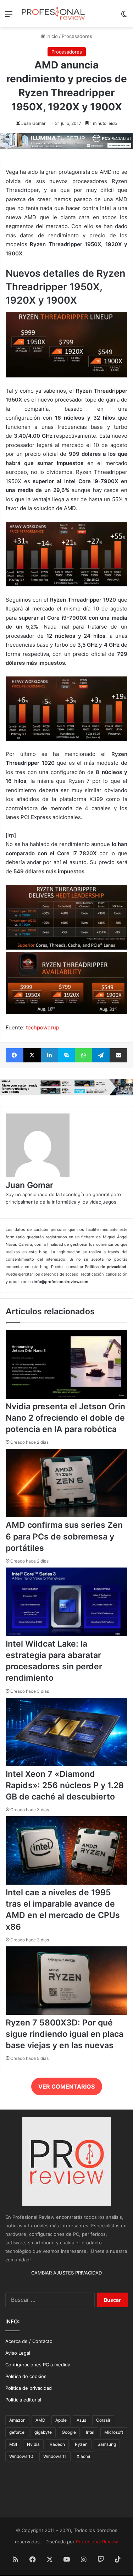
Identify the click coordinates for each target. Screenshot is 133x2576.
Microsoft (114, 2432)
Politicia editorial (23, 2400)
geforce (17, 2432)
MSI (13, 2444)
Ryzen (81, 2444)
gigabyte (43, 2432)
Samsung (107, 2444)
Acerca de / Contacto (29, 2341)
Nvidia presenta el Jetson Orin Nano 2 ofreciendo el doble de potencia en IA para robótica (65, 1418)
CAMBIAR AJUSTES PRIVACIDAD (66, 2273)
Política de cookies (26, 2376)
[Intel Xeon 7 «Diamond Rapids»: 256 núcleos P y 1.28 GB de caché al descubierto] (66, 1764)
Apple (61, 2420)
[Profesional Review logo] (53, 14)
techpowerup (43, 1027)
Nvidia (33, 2444)
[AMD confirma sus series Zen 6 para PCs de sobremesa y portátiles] (66, 1515)
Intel (90, 2432)
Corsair (103, 2420)
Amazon (17, 2420)
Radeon (57, 2444)
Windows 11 (55, 2456)
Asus (81, 2420)
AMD (40, 2420)
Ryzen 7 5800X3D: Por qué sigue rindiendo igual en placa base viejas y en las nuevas (65, 2034)
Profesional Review (97, 2542)
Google (69, 2432)
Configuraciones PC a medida (38, 2365)
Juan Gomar (33, 123)
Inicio (51, 36)
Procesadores (77, 36)
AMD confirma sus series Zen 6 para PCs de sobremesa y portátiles (64, 1536)
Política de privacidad (29, 2388)
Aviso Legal (18, 2353)
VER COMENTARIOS (66, 2086)
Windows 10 (21, 2456)
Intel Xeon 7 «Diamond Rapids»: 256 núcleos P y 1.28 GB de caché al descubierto (65, 1785)
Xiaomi (83, 2456)
